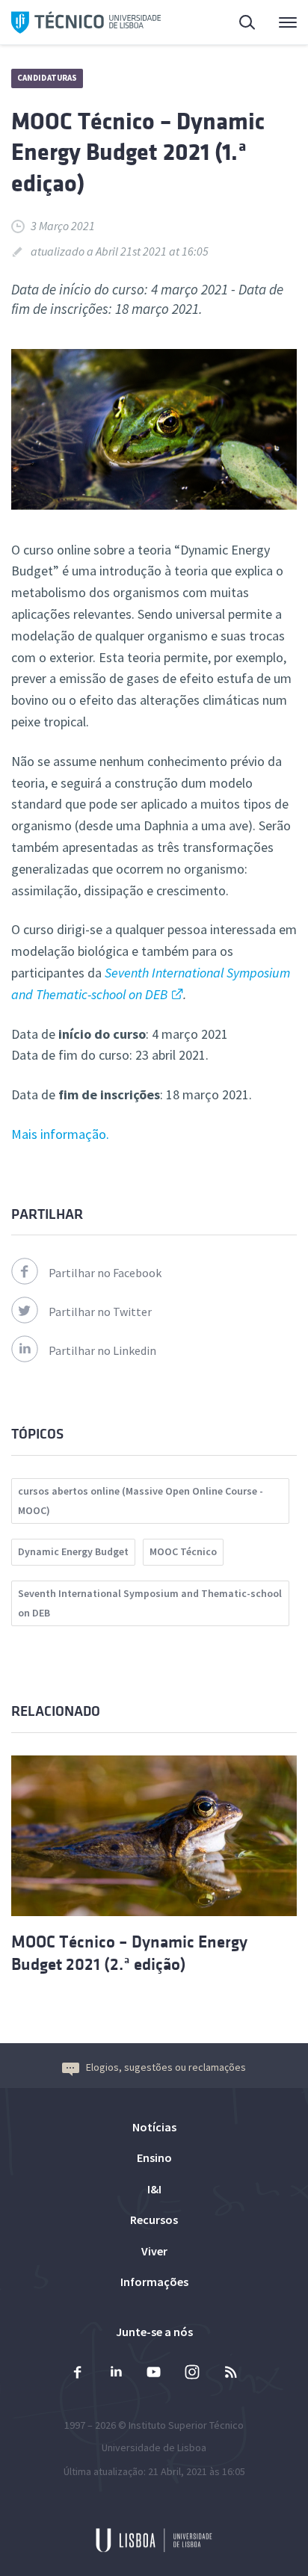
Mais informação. (60, 1134)
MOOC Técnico (183, 1551)
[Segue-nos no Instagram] (192, 2374)
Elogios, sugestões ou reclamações (166, 2067)
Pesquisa (238, 22)
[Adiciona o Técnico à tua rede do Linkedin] (116, 2374)
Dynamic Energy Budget (73, 1551)
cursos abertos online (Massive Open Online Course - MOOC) (141, 1501)
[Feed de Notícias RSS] (230, 2374)
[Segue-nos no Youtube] (154, 2374)
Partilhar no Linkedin (102, 1350)
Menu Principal (278, 22)
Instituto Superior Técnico (186, 2425)
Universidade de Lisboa (154, 2447)
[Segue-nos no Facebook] (78, 2374)
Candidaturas (47, 78)
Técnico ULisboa (86, 22)
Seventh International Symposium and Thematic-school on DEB (150, 1603)
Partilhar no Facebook (105, 1273)
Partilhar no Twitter (100, 1312)
